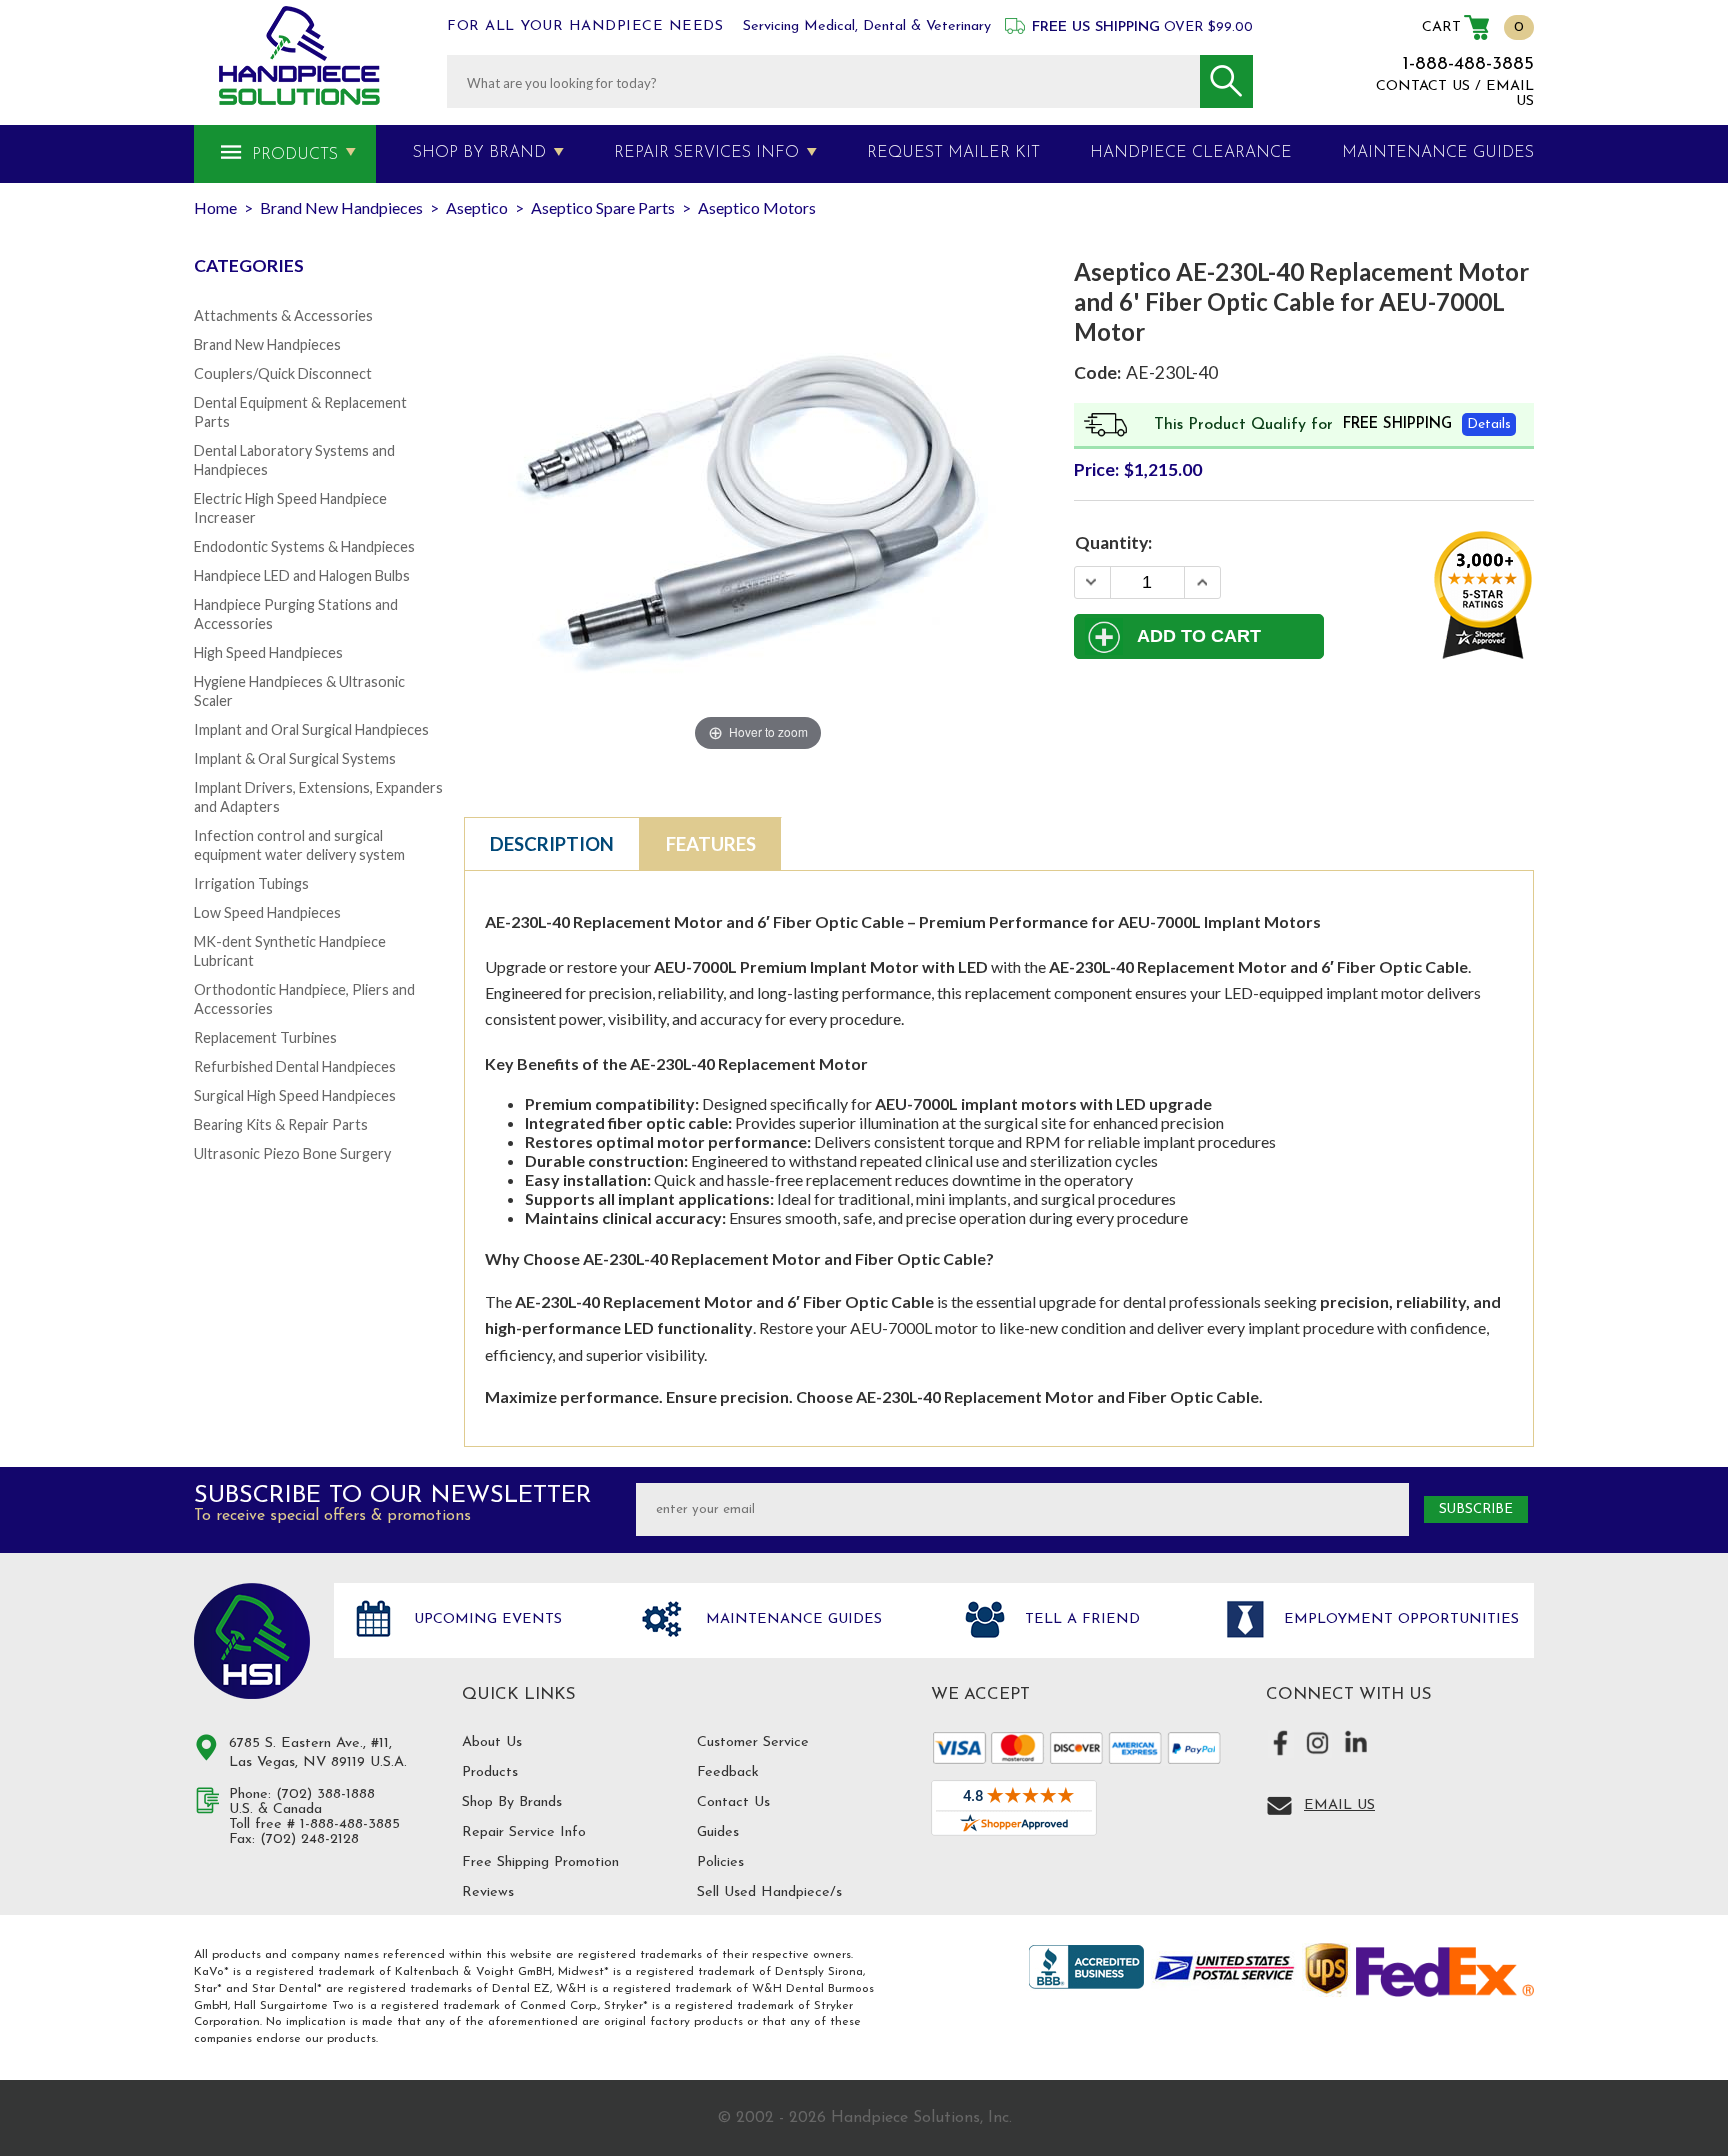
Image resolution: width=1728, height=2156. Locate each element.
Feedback (728, 1772)
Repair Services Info (706, 153)
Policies (720, 1862)
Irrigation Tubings (251, 883)
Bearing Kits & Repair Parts (281, 1124)
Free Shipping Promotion (540, 1862)
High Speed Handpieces (268, 652)
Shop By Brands (512, 1802)
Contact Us (733, 1802)
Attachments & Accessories (283, 315)
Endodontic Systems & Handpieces (304, 546)
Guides (718, 1832)
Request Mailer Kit (953, 153)
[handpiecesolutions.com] (299, 55)
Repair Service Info (524, 1832)
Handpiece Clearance (1191, 153)
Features (711, 844)
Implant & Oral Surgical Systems (295, 758)
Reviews (488, 1892)
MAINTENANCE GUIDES (1438, 153)
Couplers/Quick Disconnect (283, 373)
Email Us (1339, 1805)
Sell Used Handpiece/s (769, 1892)
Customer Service (753, 1742)
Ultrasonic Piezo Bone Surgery (292, 1153)
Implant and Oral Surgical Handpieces (311, 729)
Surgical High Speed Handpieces (295, 1095)
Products (295, 155)
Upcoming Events (485, 1620)
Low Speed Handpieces (267, 912)
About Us (492, 1742)
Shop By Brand (479, 153)
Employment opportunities (1399, 1620)
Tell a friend (1080, 1620)
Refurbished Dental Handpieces (295, 1066)
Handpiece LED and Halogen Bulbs (302, 575)
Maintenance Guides (791, 1620)
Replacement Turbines (265, 1037)
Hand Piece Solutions (252, 1641)
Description (552, 844)
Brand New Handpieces (267, 344)
